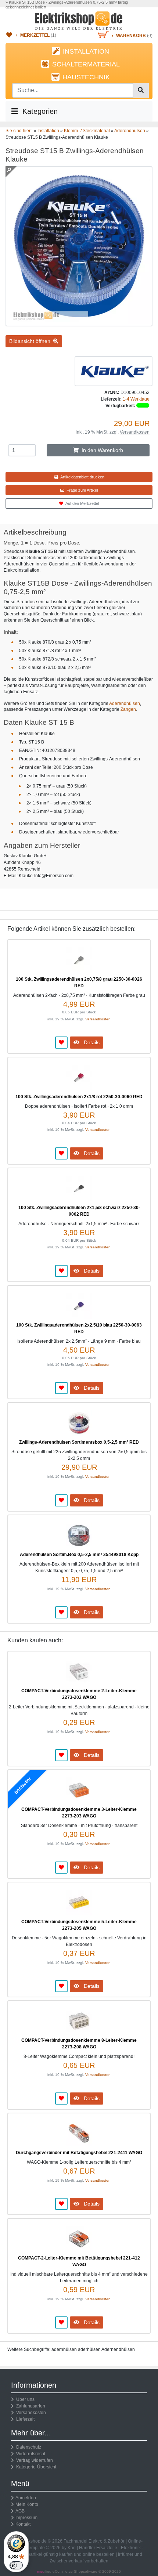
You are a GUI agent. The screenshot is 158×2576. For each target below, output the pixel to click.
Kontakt (23, 2524)
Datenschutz (28, 2447)
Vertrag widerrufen (33, 2460)
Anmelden (26, 2498)
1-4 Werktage (136, 399)
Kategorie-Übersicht (35, 2467)
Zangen (128, 709)
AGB (20, 2511)
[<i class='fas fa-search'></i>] (141, 90)
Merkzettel (35, 35)
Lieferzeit (24, 2419)
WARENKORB (131, 36)
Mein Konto (27, 2504)
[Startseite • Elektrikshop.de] (79, 21)
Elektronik (131, 2548)
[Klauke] (114, 371)
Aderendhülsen (125, 703)
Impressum (26, 2518)
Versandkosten (135, 432)
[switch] (16, 2565)
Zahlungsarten (30, 2406)
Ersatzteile (107, 2548)
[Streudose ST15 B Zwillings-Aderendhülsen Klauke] (79, 323)
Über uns (24, 2399)
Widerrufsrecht (30, 2454)
